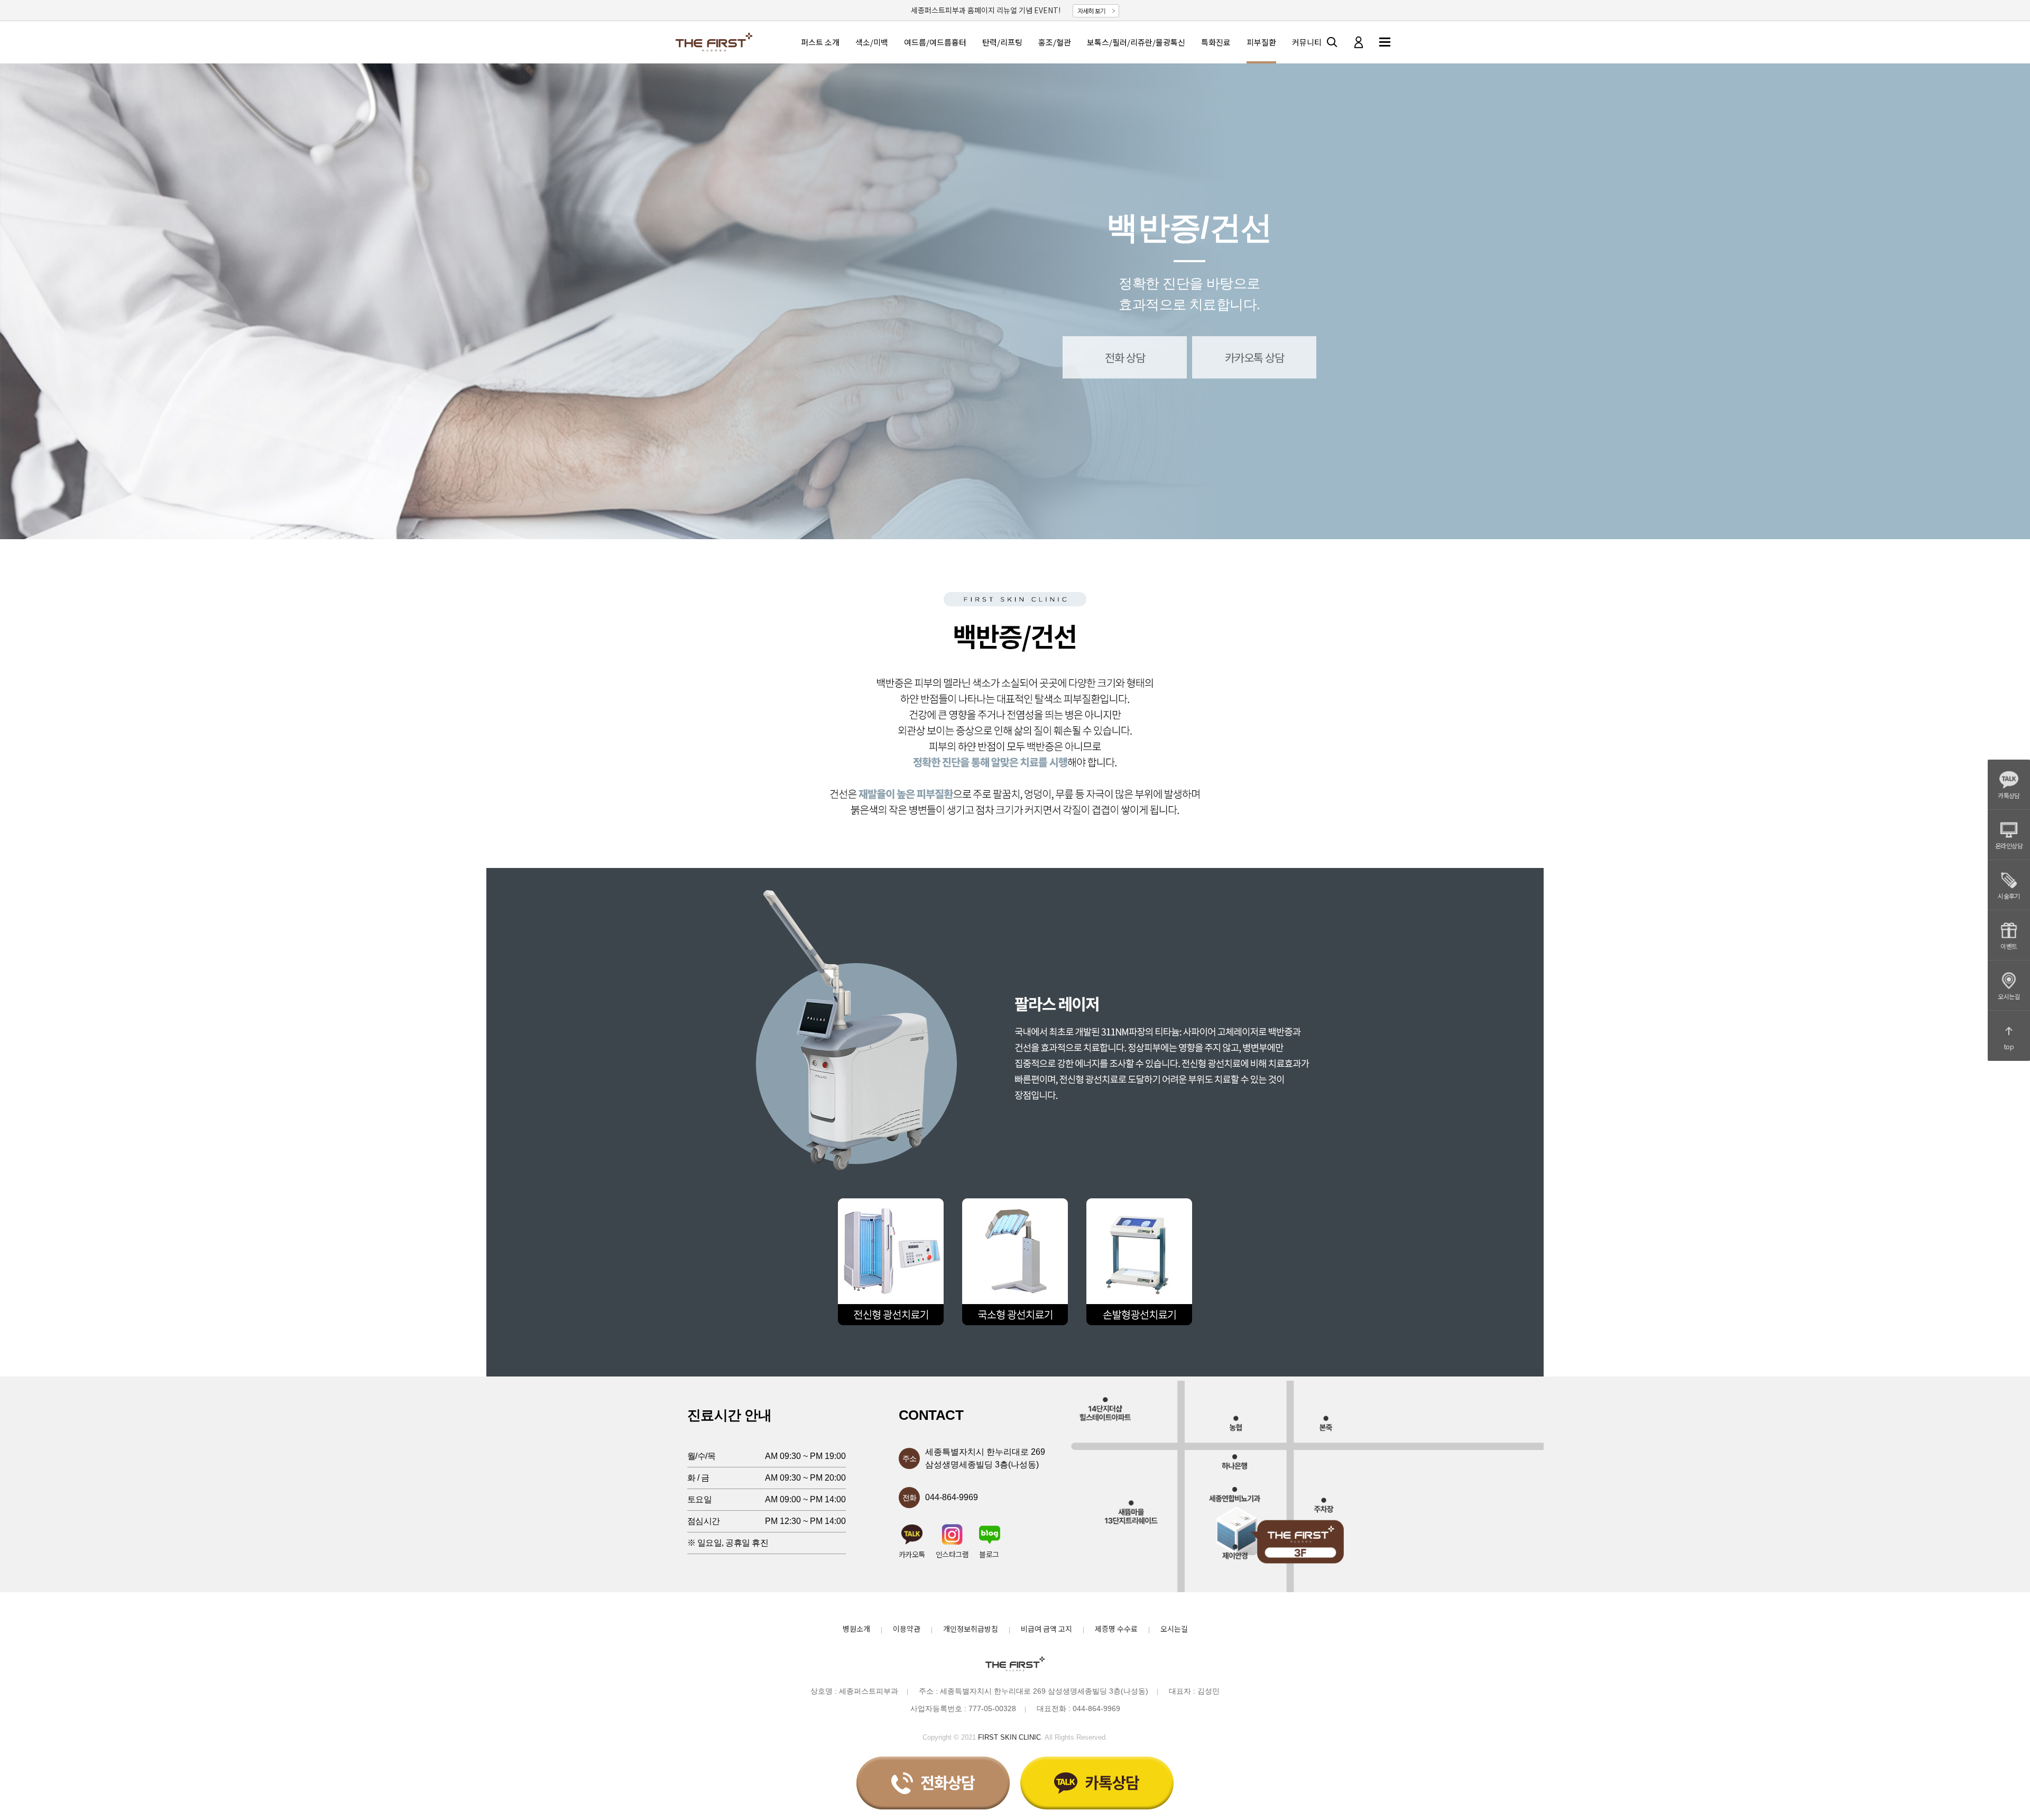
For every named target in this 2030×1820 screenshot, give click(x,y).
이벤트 (2009, 946)
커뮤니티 (1307, 42)
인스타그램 (952, 1553)
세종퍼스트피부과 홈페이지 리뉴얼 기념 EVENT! (986, 10)
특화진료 (1216, 42)
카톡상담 (2009, 795)
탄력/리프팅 (1002, 42)
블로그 (989, 1553)
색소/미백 (872, 42)
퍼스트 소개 (820, 42)
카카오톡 (912, 1553)
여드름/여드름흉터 (935, 42)
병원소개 (856, 1629)
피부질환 (1261, 42)
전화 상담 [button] (1125, 357)
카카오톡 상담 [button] (1254, 357)
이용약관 (907, 1629)
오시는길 (2009, 996)
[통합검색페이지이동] (1332, 42)
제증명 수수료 (1116, 1629)
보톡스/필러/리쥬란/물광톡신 (1136, 42)
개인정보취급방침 (971, 1629)
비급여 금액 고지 (1046, 1629)
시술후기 (2009, 896)
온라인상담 (2009, 846)
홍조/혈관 (1055, 42)
